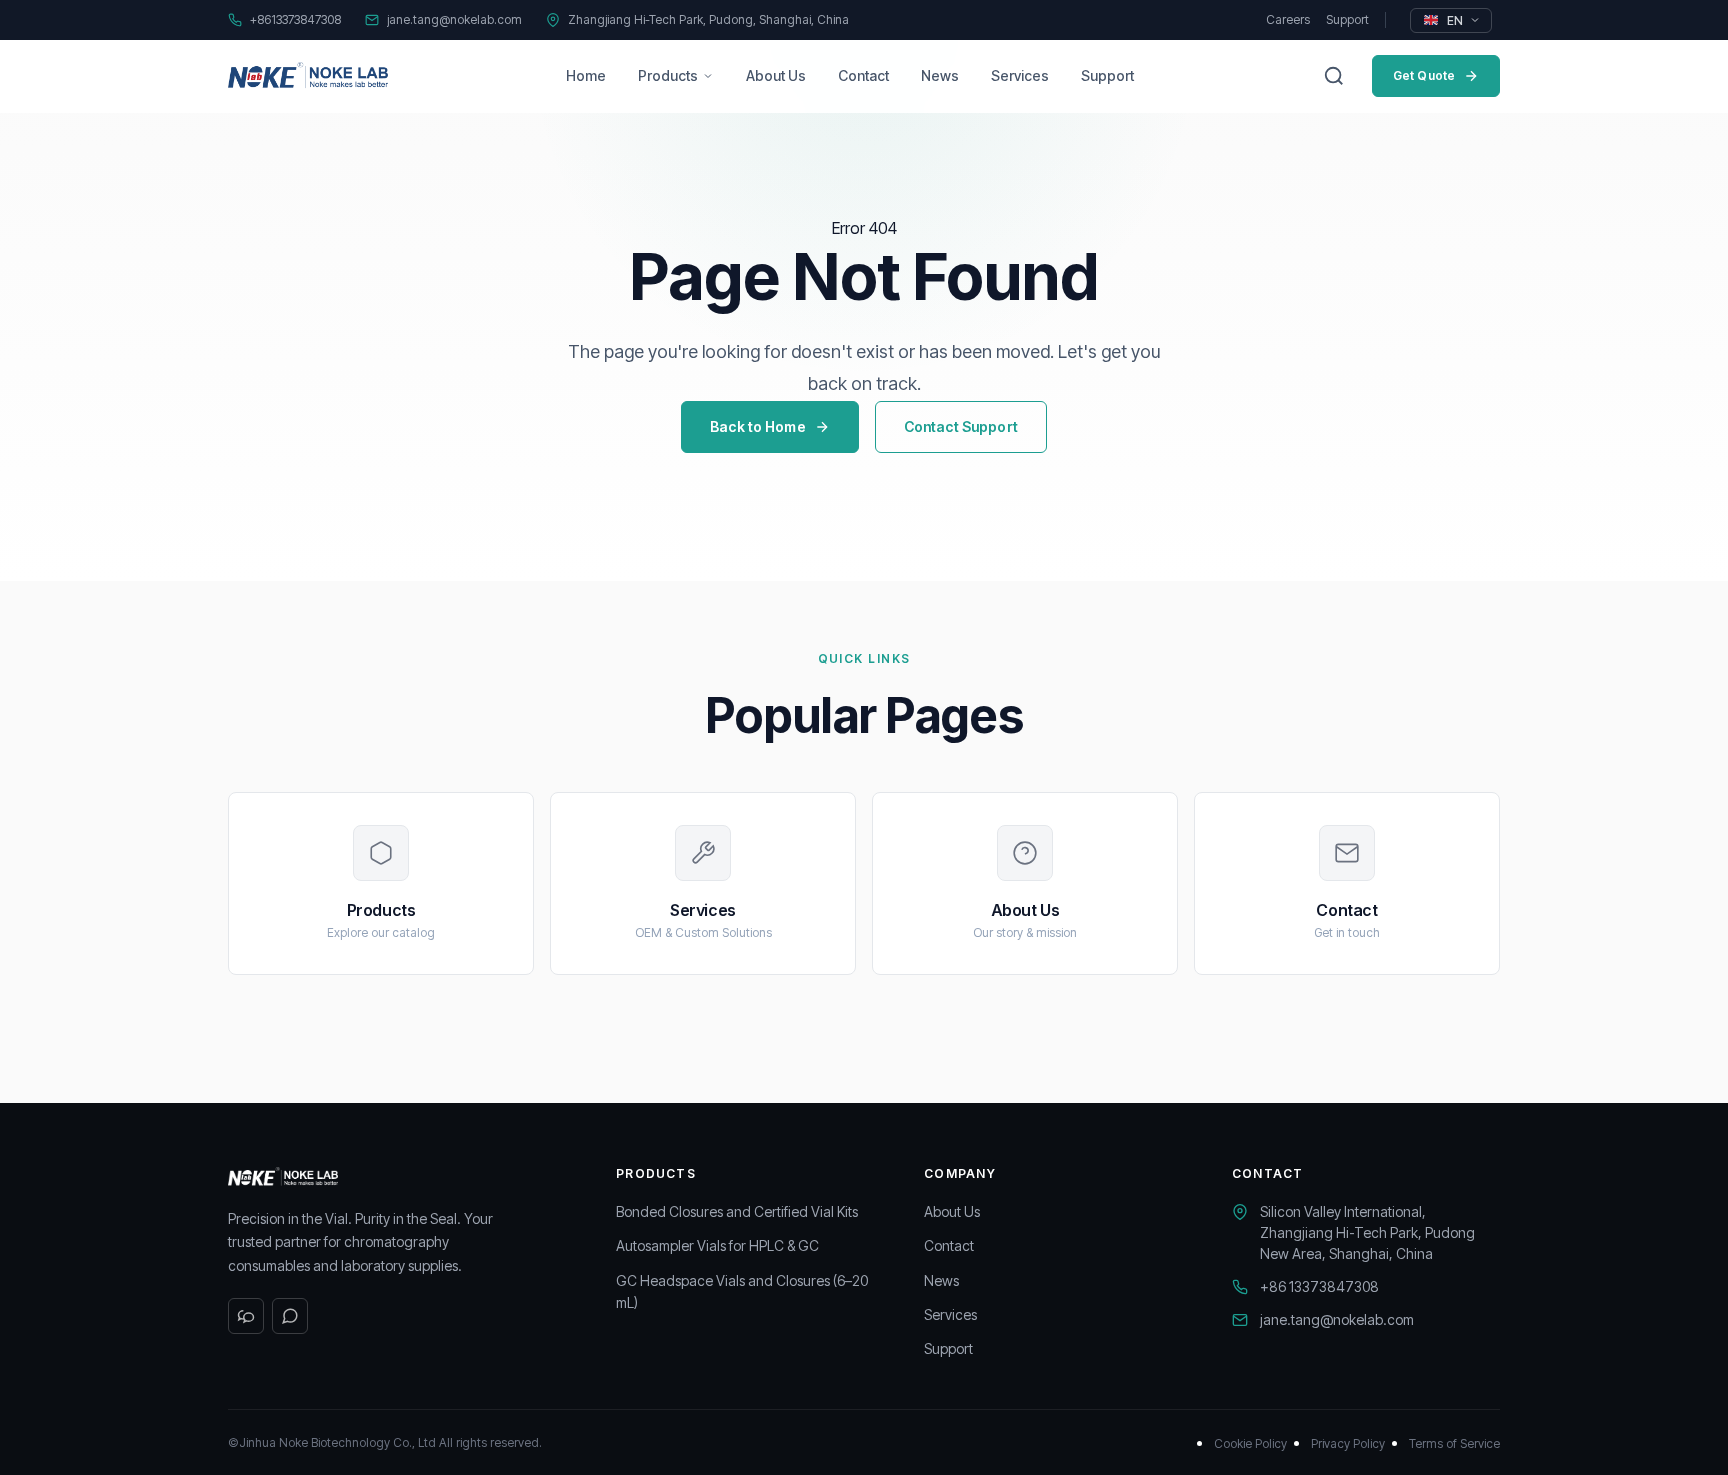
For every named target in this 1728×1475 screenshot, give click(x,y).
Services (1020, 75)
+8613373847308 (295, 19)
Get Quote (1424, 75)
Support (1347, 19)
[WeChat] (246, 1316)
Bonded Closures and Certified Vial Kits (737, 1211)
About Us (776, 75)
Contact (863, 75)
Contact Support (961, 426)
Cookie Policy (1250, 1443)
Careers (1288, 19)
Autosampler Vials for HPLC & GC (717, 1245)
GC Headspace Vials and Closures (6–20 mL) (742, 1291)
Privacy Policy (1348, 1443)
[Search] (1334, 76)
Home (586, 75)
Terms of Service (1454, 1443)
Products (668, 75)
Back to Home (758, 426)
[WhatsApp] (290, 1316)
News (940, 75)
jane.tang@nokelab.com (454, 19)
